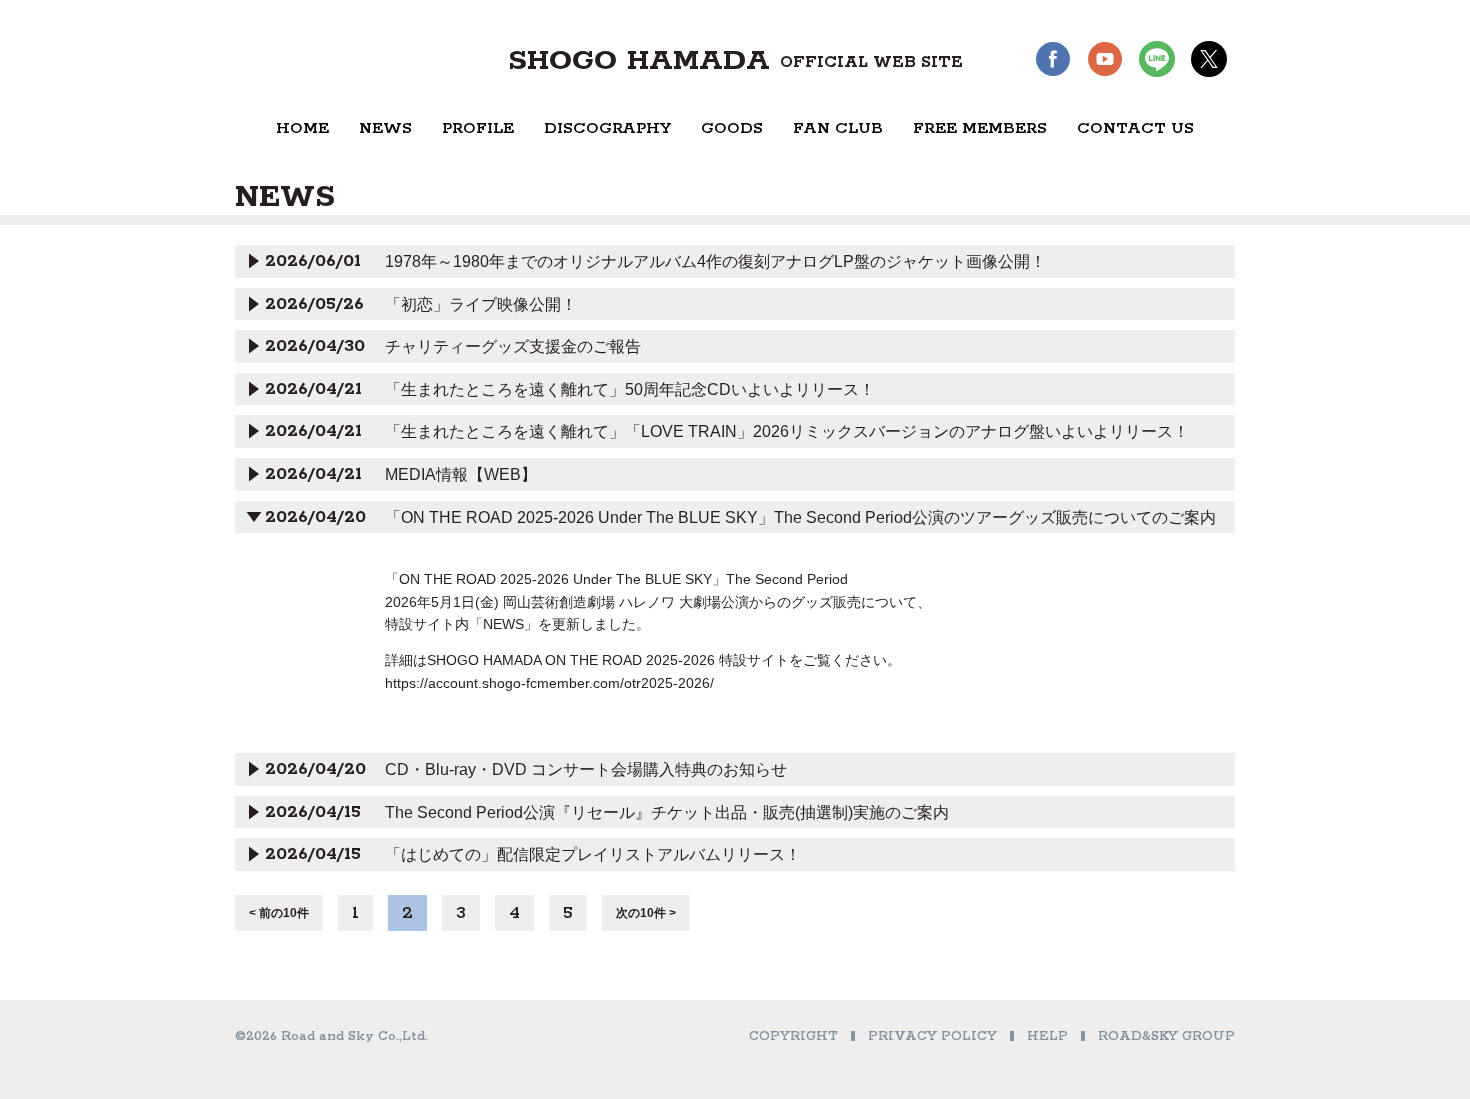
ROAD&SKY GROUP (1166, 1036)
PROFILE (478, 128)
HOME (302, 128)
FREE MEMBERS (980, 128)
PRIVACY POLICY (932, 1036)
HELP (1047, 1036)
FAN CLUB (838, 128)
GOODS (732, 128)
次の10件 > (646, 913)
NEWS (385, 128)
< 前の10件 (279, 913)
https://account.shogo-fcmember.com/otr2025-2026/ (549, 683)
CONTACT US (1135, 128)
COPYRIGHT (793, 1036)
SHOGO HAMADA (735, 61)
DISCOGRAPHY (607, 128)
